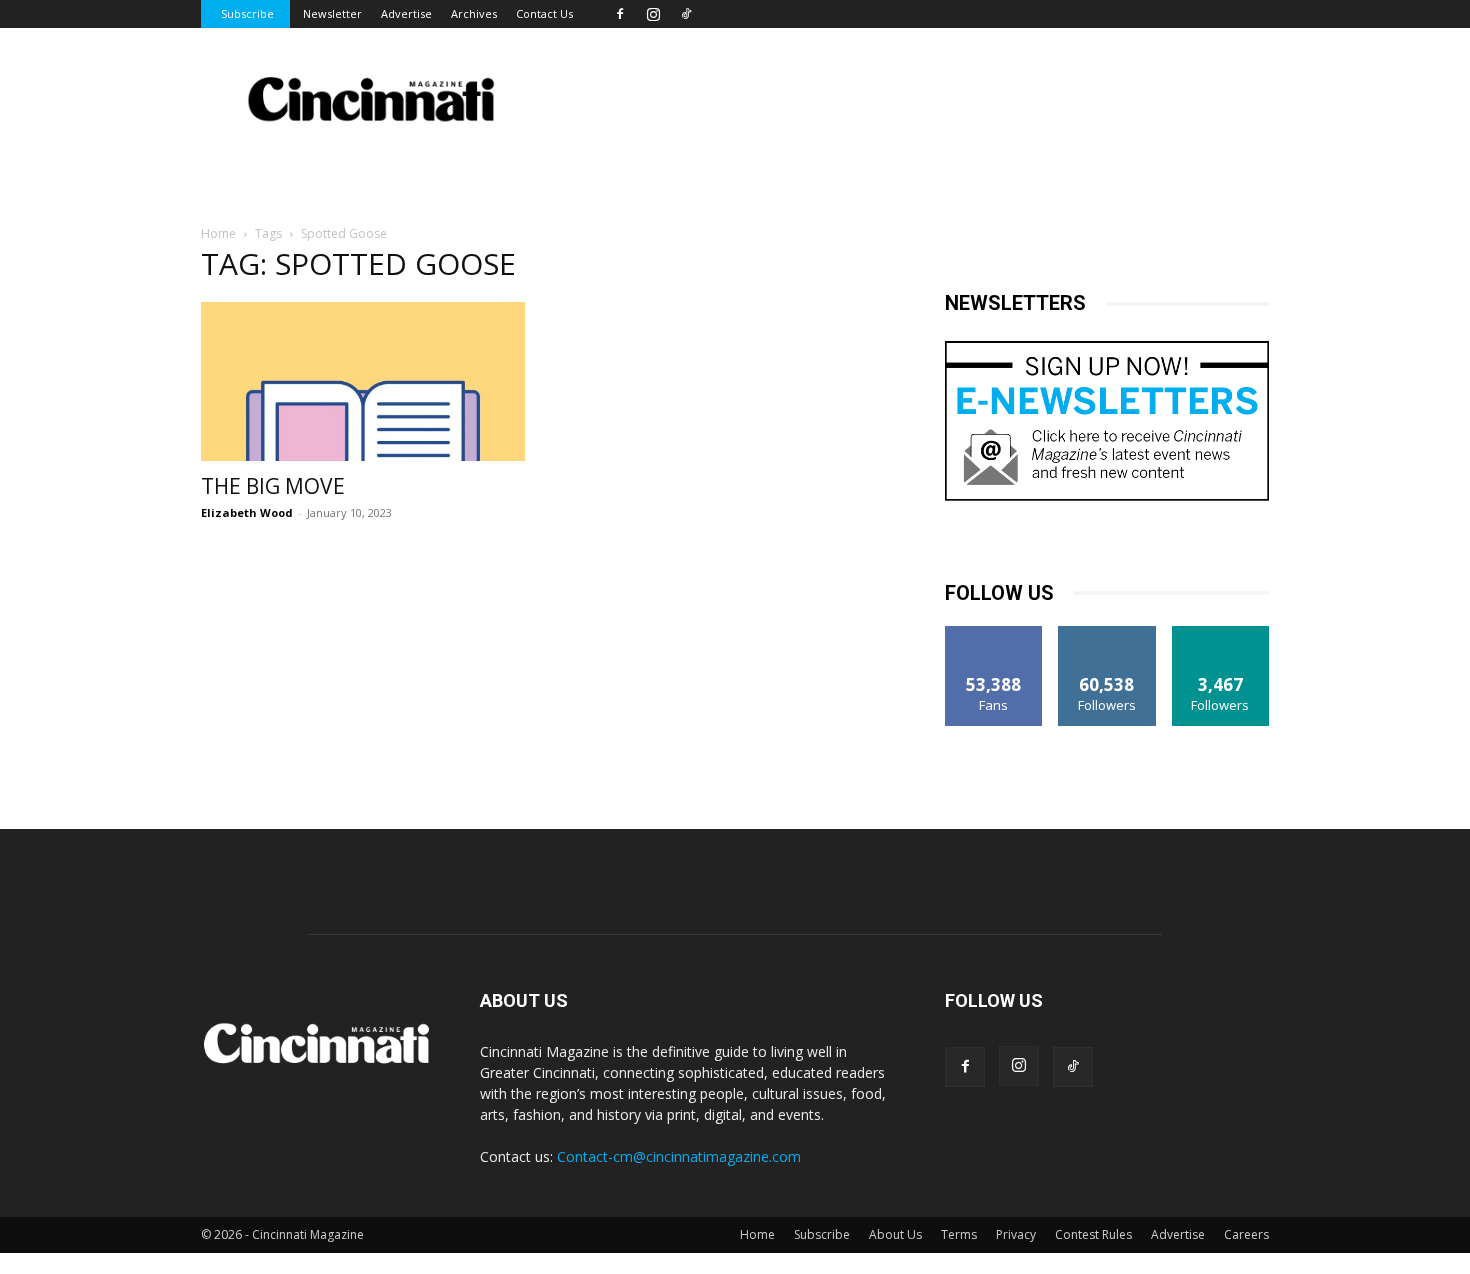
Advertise (406, 13)
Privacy (1016, 1234)
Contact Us (544, 13)
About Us (895, 1234)
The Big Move (273, 486)
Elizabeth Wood (247, 512)
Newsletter (332, 13)
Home (218, 233)
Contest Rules (1093, 1234)
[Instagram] (653, 14)
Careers (1246, 1234)
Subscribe (247, 13)
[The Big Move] (363, 381)
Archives (474, 13)
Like (994, 633)
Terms (959, 1234)
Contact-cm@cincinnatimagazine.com (679, 1156)
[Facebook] (620, 14)
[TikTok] (686, 14)
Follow (1107, 633)
